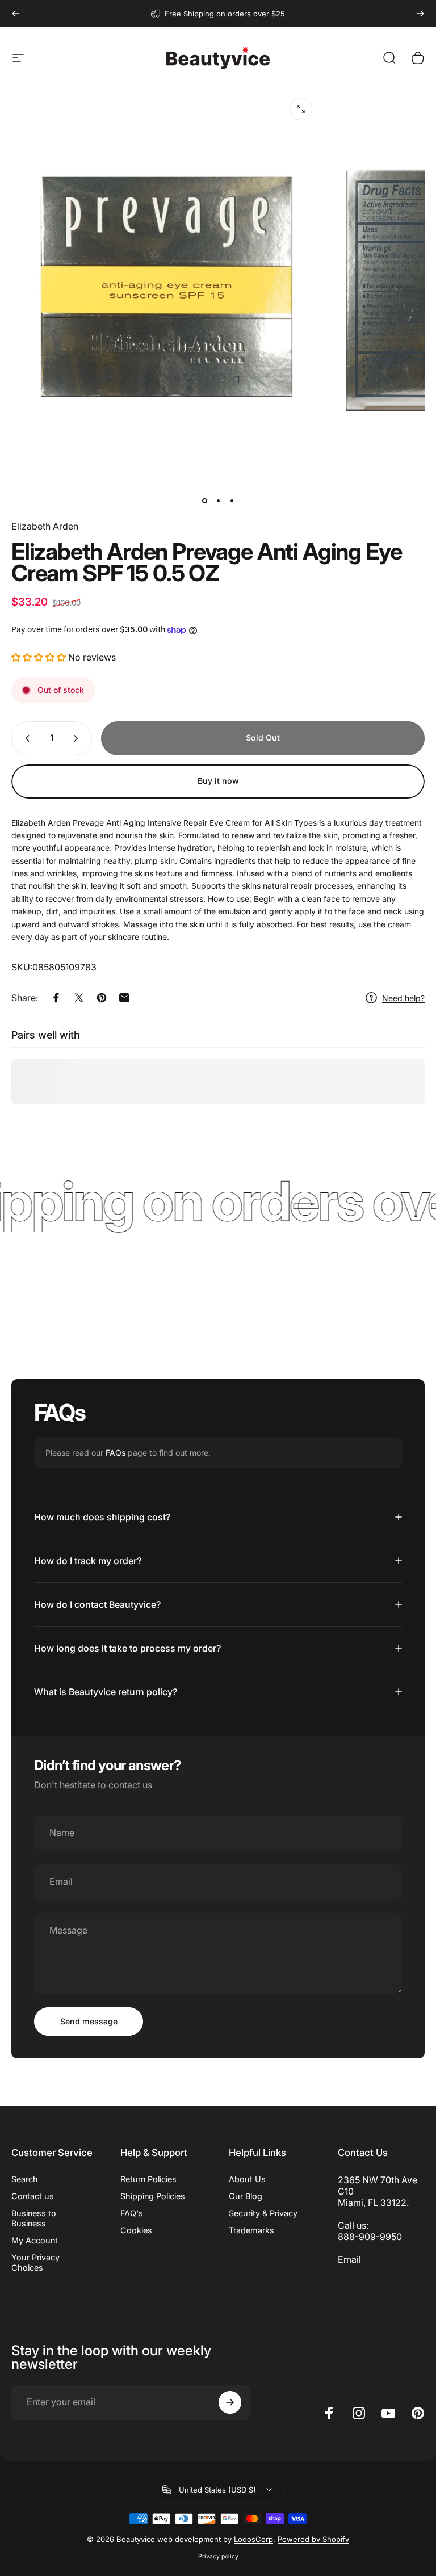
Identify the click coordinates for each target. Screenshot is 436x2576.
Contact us (33, 2196)
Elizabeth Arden (45, 526)
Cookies (136, 2230)
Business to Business (34, 2218)
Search (25, 2179)
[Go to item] (204, 501)
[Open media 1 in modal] (301, 109)
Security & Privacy (263, 2213)
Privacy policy (218, 2556)
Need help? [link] (403, 998)
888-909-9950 (370, 2237)
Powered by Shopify (313, 2539)
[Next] (420, 14)
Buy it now (218, 781)
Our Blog (246, 2196)
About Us (247, 2179)
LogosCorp (253, 2539)
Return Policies (148, 2179)
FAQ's (132, 2213)
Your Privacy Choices (35, 2262)
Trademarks (251, 2230)
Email (349, 2259)
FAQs (116, 1453)
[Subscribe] (230, 2402)
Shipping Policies (153, 2196)
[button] (39, 657)
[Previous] (16, 14)
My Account (35, 2240)
